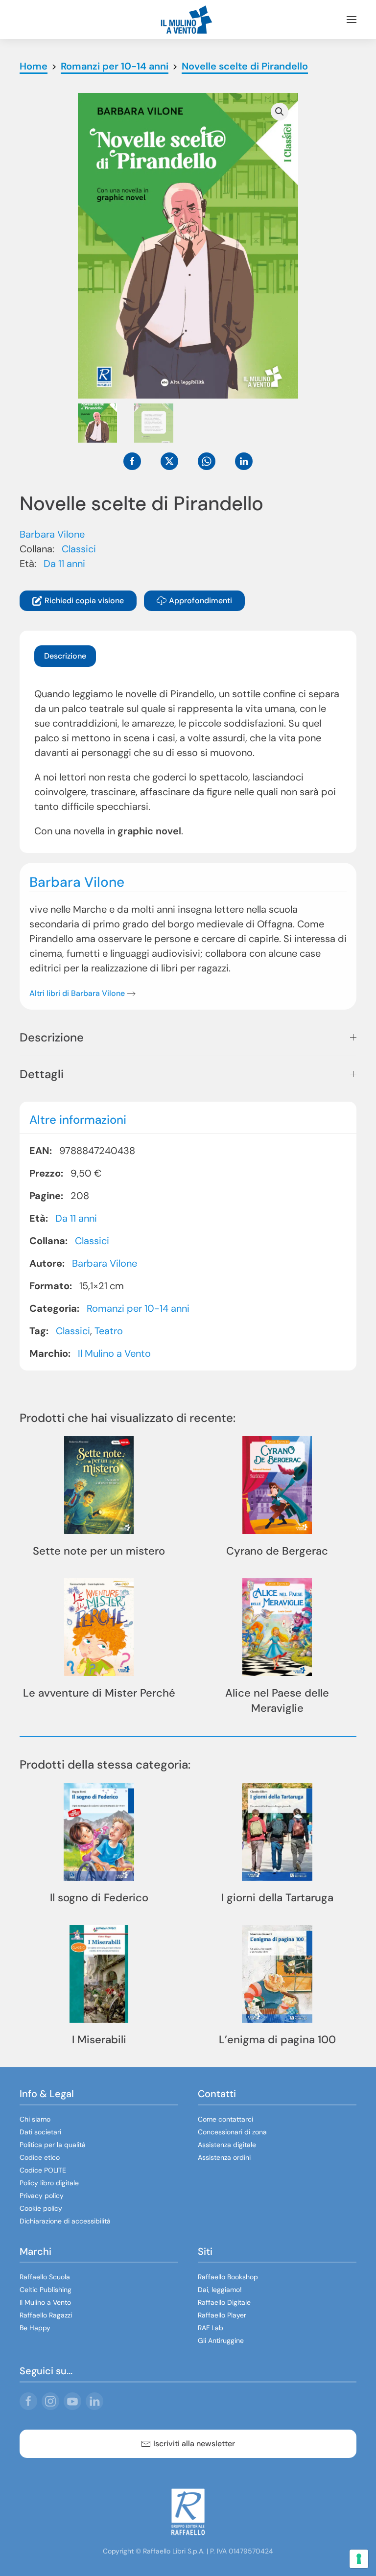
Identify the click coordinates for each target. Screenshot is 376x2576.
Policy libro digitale (49, 2183)
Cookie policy (41, 2208)
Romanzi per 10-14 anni (138, 1308)
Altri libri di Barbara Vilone (77, 993)
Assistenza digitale (227, 2145)
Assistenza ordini (224, 2157)
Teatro (109, 1331)
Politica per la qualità (53, 2145)
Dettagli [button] (42, 1074)
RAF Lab (211, 2328)
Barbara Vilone (52, 534)
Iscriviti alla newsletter (194, 2444)
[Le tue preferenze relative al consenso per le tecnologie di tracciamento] (359, 2559)
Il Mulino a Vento (114, 1353)
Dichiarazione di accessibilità (65, 2221)
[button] (352, 20)
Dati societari (40, 2132)
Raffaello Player (222, 2315)
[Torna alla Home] (188, 20)
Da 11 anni (64, 564)
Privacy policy (42, 2196)
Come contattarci (225, 2119)
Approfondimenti (200, 601)
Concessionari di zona (232, 2132)
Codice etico (40, 2157)
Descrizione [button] (52, 1037)
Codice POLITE (43, 2170)
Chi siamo (35, 2119)
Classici (79, 549)
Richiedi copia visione (84, 601)
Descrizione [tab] (65, 656)
